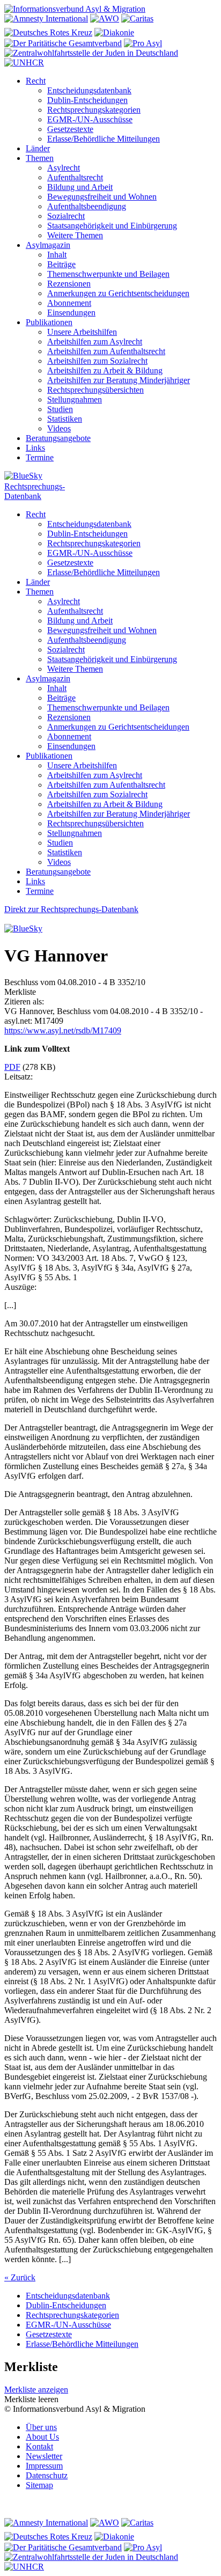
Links (35, 448)
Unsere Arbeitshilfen (82, 332)
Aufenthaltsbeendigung (87, 206)
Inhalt (57, 255)
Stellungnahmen (75, 399)
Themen (40, 158)
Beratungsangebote (58, 438)
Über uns (41, 2427)
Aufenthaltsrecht (75, 177)
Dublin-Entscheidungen (87, 100)
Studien (60, 409)
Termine (40, 457)
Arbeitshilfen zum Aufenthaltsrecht (106, 351)
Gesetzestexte (70, 129)
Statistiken (65, 419)
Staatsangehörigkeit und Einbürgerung (112, 226)
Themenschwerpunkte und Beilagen (108, 274)
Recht (36, 81)
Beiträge (61, 264)
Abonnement (69, 303)
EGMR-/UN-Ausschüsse (90, 119)
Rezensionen (69, 284)
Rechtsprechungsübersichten (95, 390)
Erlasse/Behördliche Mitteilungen (104, 139)
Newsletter (44, 2456)
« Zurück (20, 2277)
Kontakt (39, 2446)
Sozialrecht (66, 216)
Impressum (44, 2466)
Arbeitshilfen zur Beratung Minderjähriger (119, 380)
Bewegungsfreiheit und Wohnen (102, 197)
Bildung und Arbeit (80, 187)
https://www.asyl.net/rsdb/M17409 (63, 1030)
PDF (12, 1067)
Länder (38, 148)
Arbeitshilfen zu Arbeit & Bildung (105, 370)
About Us (42, 2437)
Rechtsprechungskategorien (94, 110)
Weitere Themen (75, 235)
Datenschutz (47, 2475)
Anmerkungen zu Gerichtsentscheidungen (118, 293)
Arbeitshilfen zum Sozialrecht (97, 361)
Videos (59, 428)
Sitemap (39, 2485)
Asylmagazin (48, 245)
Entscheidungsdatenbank (89, 90)
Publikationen (49, 322)
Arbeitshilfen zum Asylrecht (95, 342)
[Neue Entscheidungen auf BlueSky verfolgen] (110, 476)
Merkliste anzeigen (36, 2390)
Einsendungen (71, 313)
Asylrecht (64, 168)
